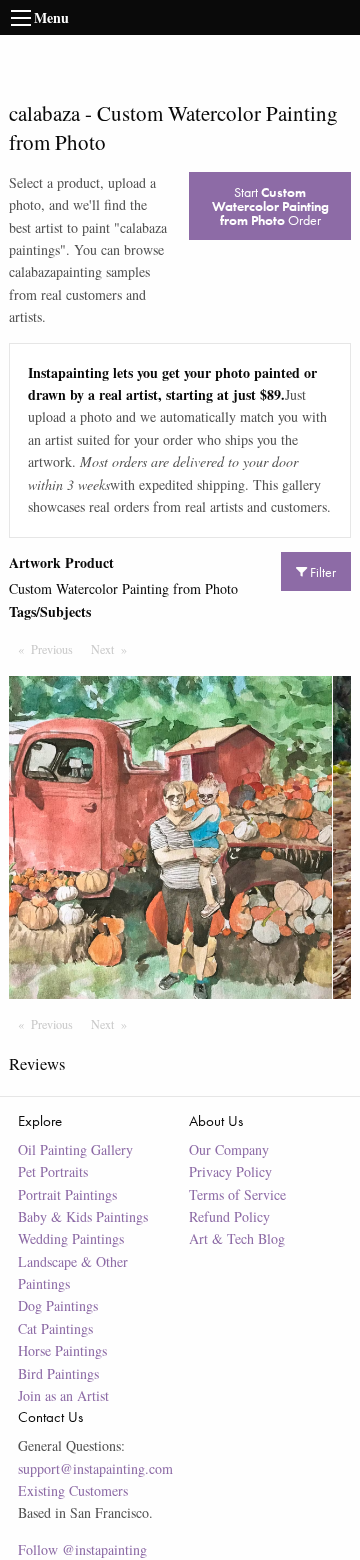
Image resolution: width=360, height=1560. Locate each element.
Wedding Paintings (71, 1238)
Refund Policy (229, 1216)
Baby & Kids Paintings (83, 1216)
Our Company (229, 1149)
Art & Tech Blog (237, 1238)
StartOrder (270, 206)
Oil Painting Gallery (75, 1149)
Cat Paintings (55, 1328)
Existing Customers (73, 1490)
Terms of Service (237, 1194)
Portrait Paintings (67, 1194)
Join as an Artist (63, 1395)
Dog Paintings (58, 1305)
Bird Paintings (58, 1373)
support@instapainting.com (95, 1468)
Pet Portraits (53, 1171)
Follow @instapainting (82, 1549)
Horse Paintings (62, 1350)
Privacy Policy (230, 1171)
